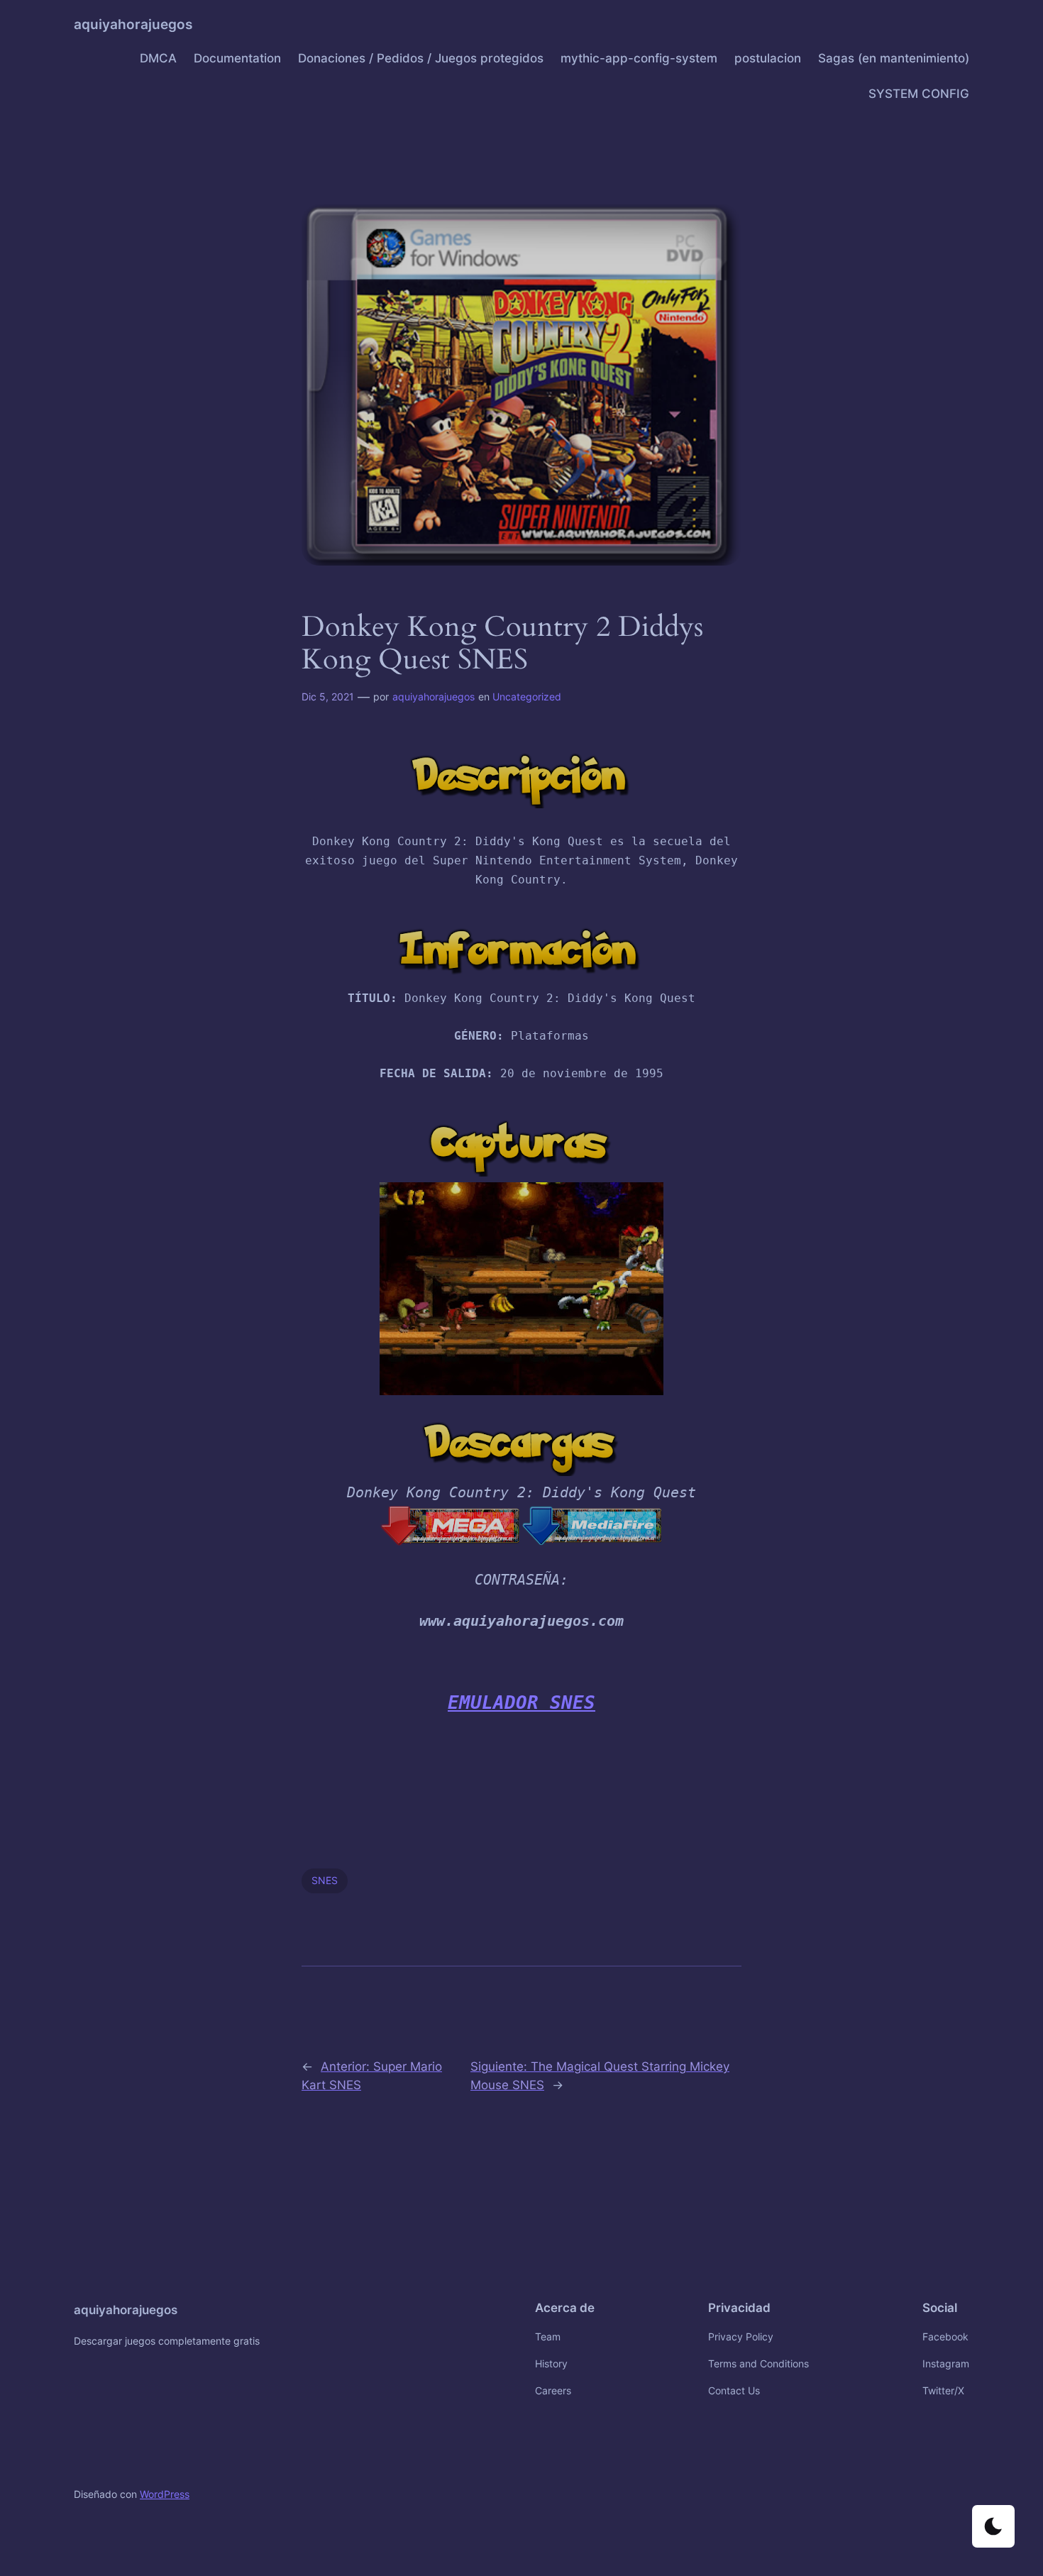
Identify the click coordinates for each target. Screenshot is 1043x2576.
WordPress (165, 2494)
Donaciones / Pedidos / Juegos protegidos (421, 58)
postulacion (768, 58)
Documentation (237, 58)
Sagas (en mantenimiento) (894, 58)
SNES (325, 1880)
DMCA (158, 58)
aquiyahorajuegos (133, 24)
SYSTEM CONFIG (919, 94)
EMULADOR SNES (521, 1702)
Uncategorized (527, 697)
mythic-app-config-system (639, 58)
